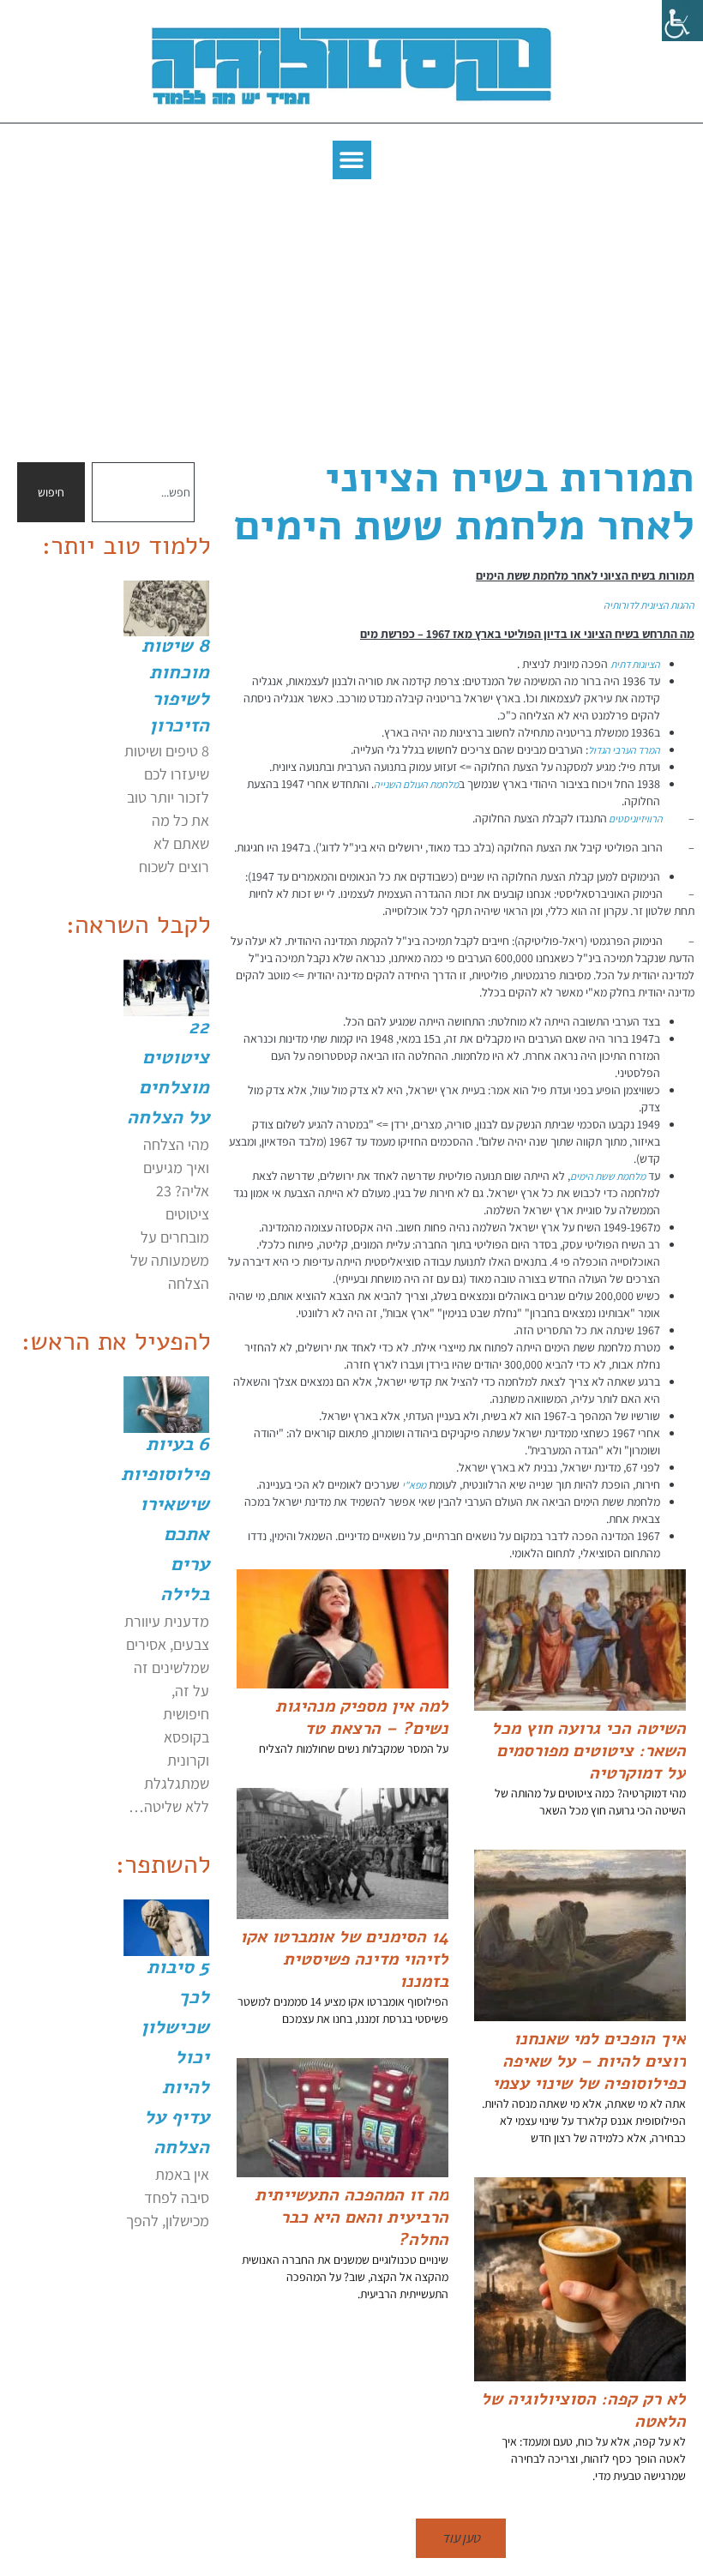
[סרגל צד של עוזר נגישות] (682, 21)
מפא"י (414, 1485)
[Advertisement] (351, 316)
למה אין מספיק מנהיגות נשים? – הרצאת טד (362, 1717)
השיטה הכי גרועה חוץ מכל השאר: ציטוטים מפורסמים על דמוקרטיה (589, 1751)
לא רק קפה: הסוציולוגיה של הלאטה (583, 2410)
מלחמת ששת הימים (608, 1176)
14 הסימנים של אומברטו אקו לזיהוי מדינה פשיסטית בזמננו (344, 1959)
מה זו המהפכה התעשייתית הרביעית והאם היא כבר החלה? (351, 2217)
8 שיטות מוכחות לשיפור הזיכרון (175, 686)
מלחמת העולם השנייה (416, 784)
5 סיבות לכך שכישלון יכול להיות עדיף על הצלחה (175, 2057)
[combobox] (143, 492)
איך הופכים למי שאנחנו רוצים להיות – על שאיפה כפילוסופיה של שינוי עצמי (589, 2061)
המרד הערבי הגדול (624, 750)
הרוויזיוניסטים (635, 819)
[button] (352, 160)
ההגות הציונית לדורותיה (649, 605)
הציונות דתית (635, 664)
